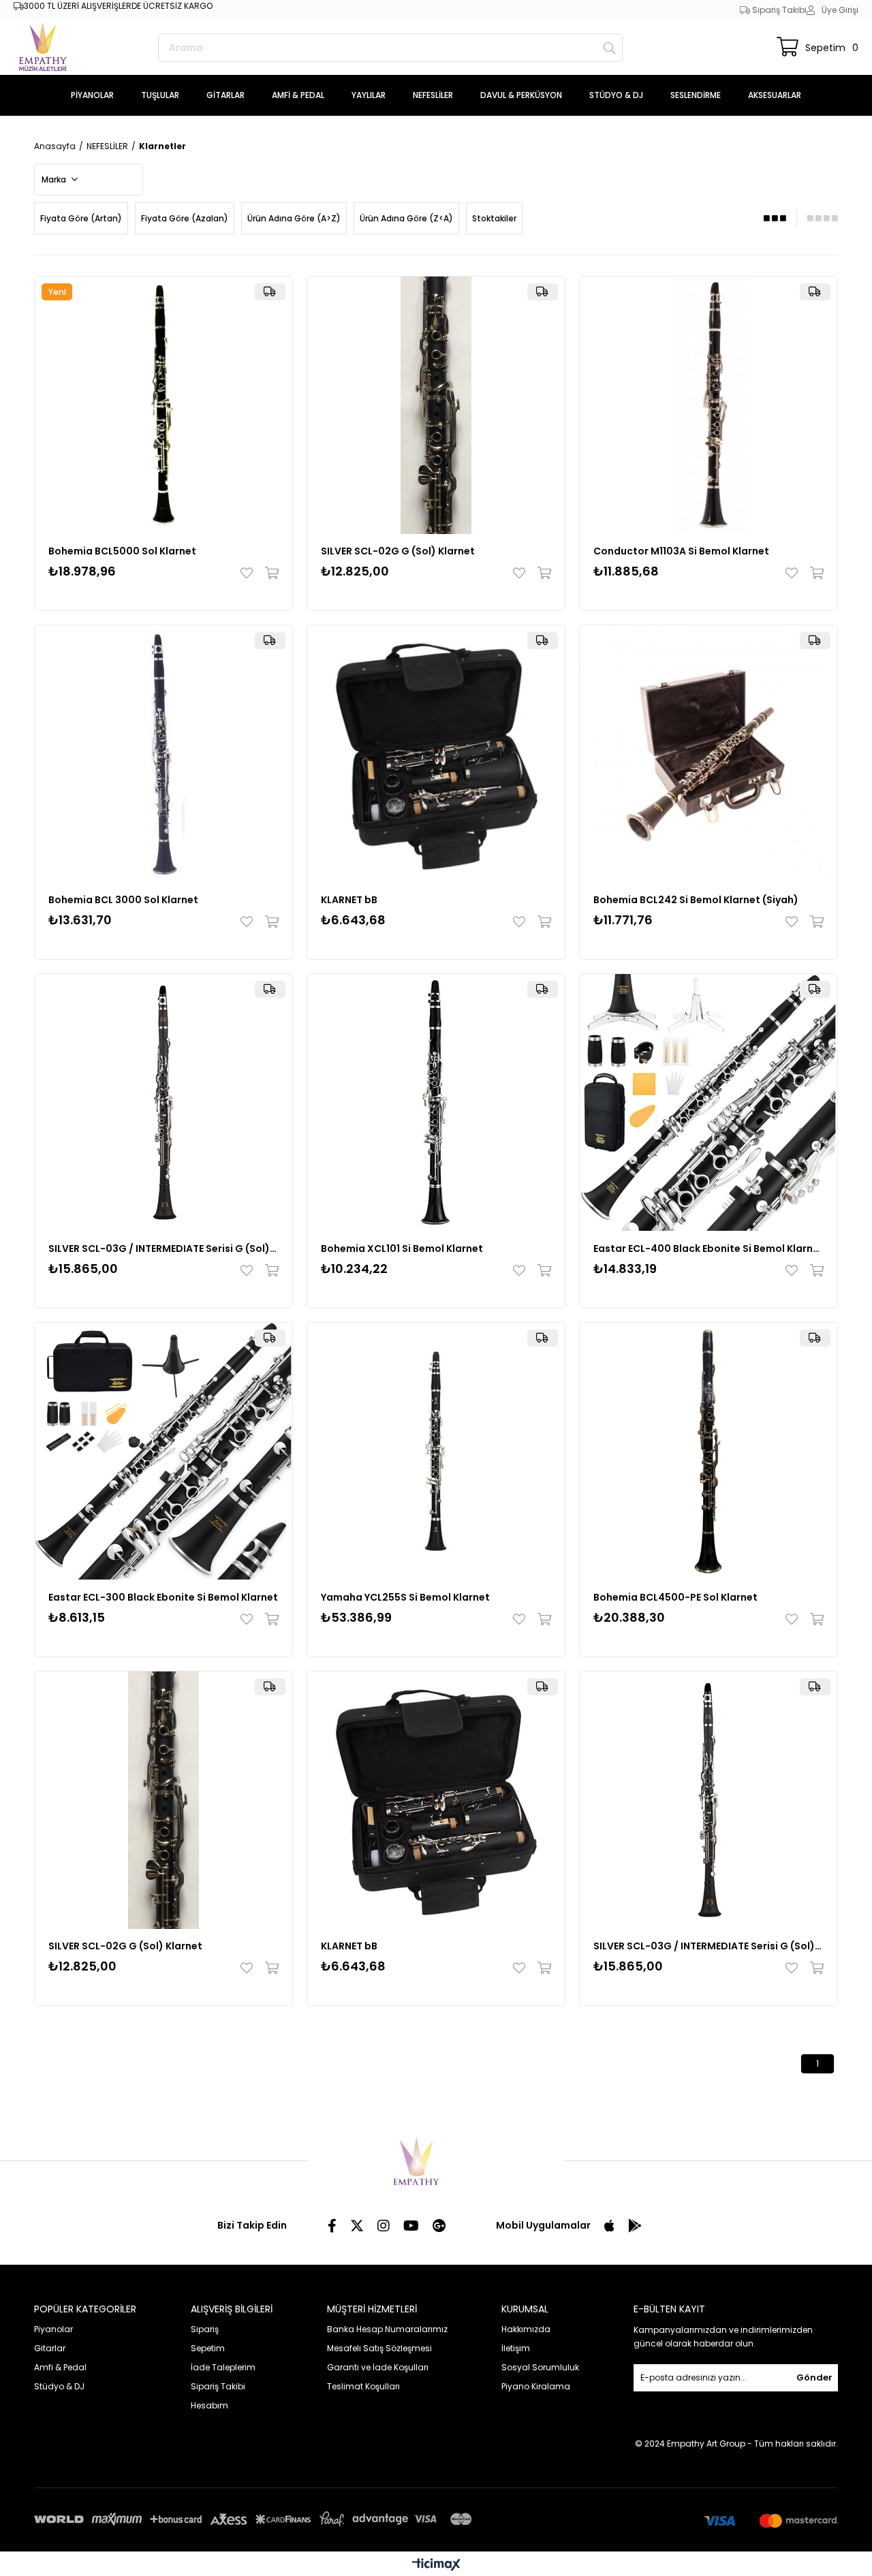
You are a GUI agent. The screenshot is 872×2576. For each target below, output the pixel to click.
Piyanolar (53, 2329)
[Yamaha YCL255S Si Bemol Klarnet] (436, 1451)
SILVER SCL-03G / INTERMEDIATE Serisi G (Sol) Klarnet (163, 1248)
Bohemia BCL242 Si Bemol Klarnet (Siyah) (696, 900)
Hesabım (209, 2405)
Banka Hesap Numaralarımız (387, 2329)
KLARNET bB (349, 900)
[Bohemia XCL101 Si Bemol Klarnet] (436, 1103)
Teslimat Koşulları (363, 2386)
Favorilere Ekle (250, 573)
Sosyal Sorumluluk (540, 2367)
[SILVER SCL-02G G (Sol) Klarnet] (436, 405)
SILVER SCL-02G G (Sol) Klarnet (398, 551)
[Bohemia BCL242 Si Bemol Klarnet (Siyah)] (708, 754)
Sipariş (205, 2329)
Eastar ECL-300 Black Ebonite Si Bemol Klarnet (163, 1597)
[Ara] (609, 48)
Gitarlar (50, 2348)
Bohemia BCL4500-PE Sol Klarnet (675, 1597)
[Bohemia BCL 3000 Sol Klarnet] (163, 754)
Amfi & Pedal (60, 2367)
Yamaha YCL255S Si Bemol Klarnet (405, 1597)
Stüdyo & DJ (59, 2386)
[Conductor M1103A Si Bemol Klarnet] (708, 405)
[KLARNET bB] (436, 754)
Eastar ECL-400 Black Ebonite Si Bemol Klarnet (708, 1248)
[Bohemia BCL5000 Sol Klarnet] (163, 405)
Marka (55, 179)
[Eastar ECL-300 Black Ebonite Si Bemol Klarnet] (163, 1451)
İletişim (516, 2348)
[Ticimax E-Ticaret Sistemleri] (436, 2565)
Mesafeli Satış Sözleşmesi (379, 2348)
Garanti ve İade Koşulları (378, 2367)
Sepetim (208, 2348)
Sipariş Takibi (778, 10)
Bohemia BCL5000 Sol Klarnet (122, 551)
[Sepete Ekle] (269, 573)
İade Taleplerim (223, 2367)
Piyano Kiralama (536, 2386)
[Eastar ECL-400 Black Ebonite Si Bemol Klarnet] (708, 1103)
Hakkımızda (526, 2329)
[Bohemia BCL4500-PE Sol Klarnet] (708, 1451)
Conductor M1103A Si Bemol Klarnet (681, 551)
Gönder (814, 2377)
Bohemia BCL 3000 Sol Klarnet (123, 900)
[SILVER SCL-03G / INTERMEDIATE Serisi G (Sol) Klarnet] (163, 1103)
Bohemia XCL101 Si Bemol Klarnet (402, 1248)
